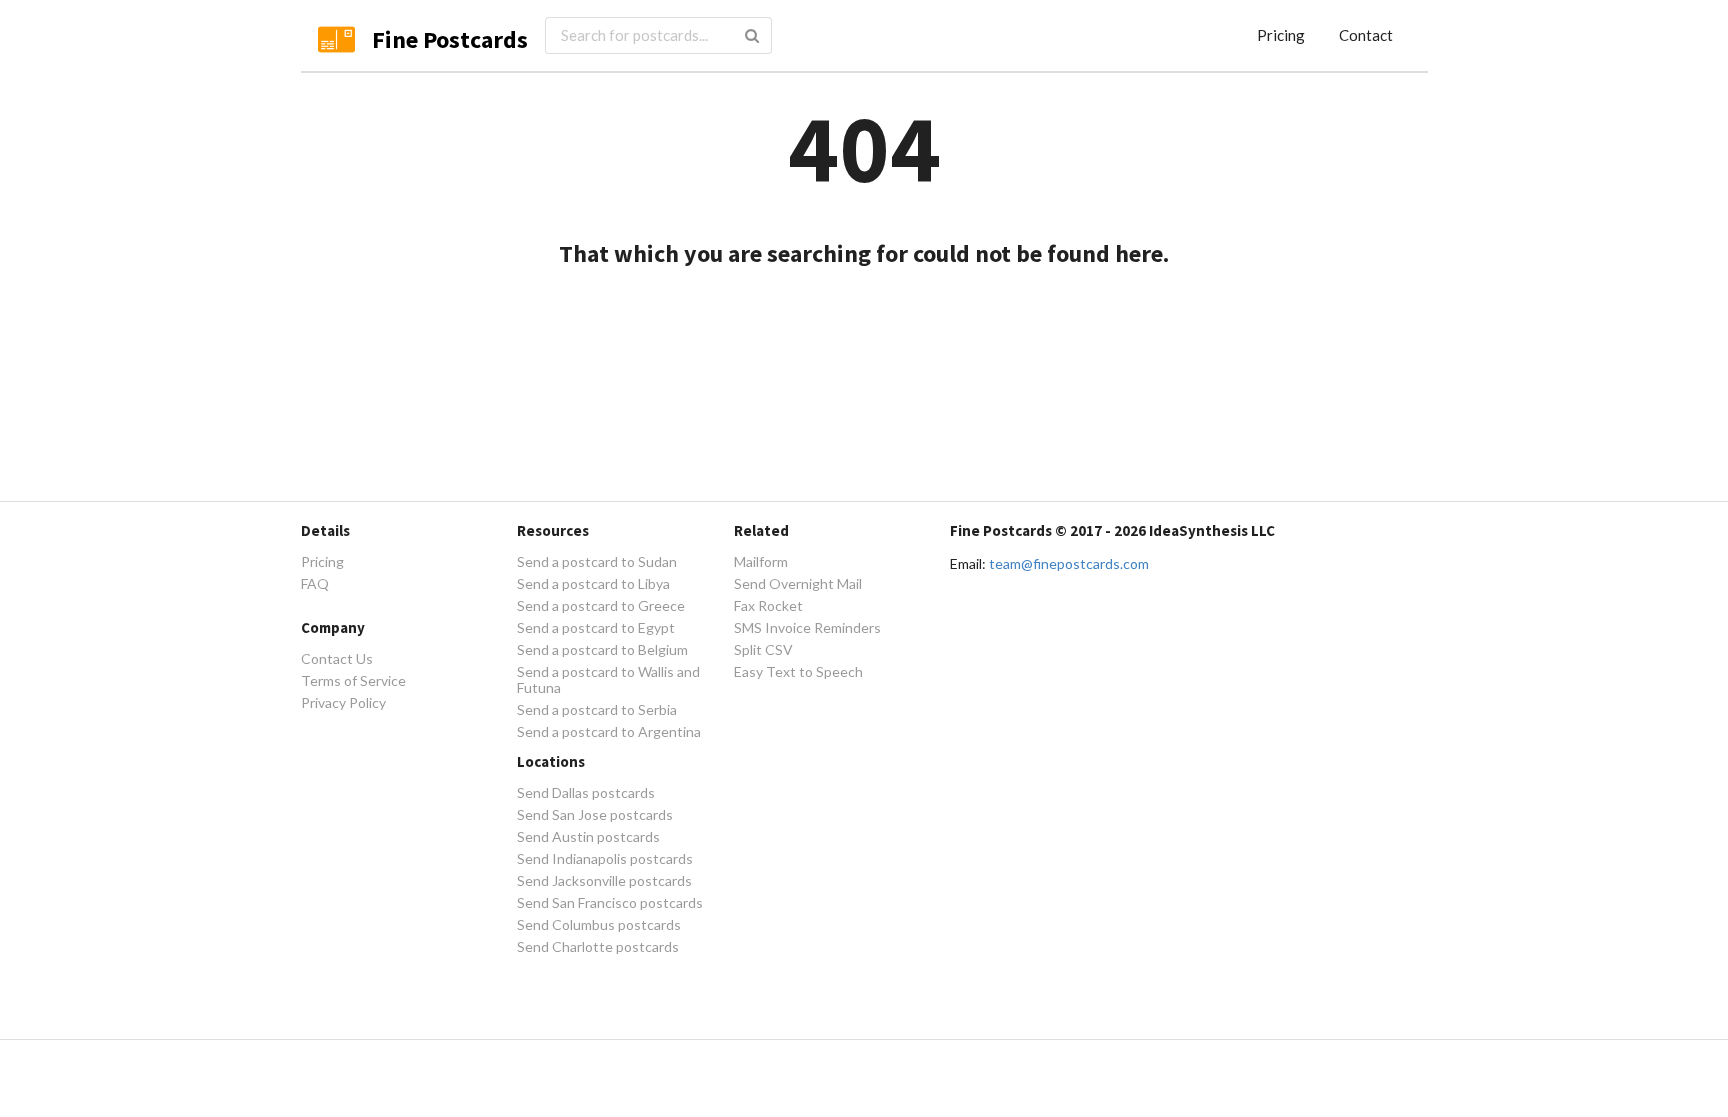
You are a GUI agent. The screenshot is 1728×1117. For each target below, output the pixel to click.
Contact (1366, 35)
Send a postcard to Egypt (596, 627)
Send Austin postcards (588, 836)
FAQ (315, 583)
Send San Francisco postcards (610, 902)
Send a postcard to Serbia (597, 709)
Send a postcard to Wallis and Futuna (608, 679)
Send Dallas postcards (586, 793)
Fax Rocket (768, 605)
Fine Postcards (450, 39)
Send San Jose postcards (595, 814)
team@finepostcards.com (1069, 563)
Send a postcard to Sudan (597, 562)
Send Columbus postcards (599, 924)
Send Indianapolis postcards (605, 858)
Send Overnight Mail (798, 583)
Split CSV (763, 649)
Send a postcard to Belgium (602, 649)
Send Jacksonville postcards (604, 880)
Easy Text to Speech (798, 671)
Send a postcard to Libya (593, 583)
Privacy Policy (343, 702)
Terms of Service (353, 680)
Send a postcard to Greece (601, 605)
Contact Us (337, 659)
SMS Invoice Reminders (807, 627)
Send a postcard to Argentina (609, 731)
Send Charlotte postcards (598, 946)
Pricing (1281, 35)
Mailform (761, 562)
